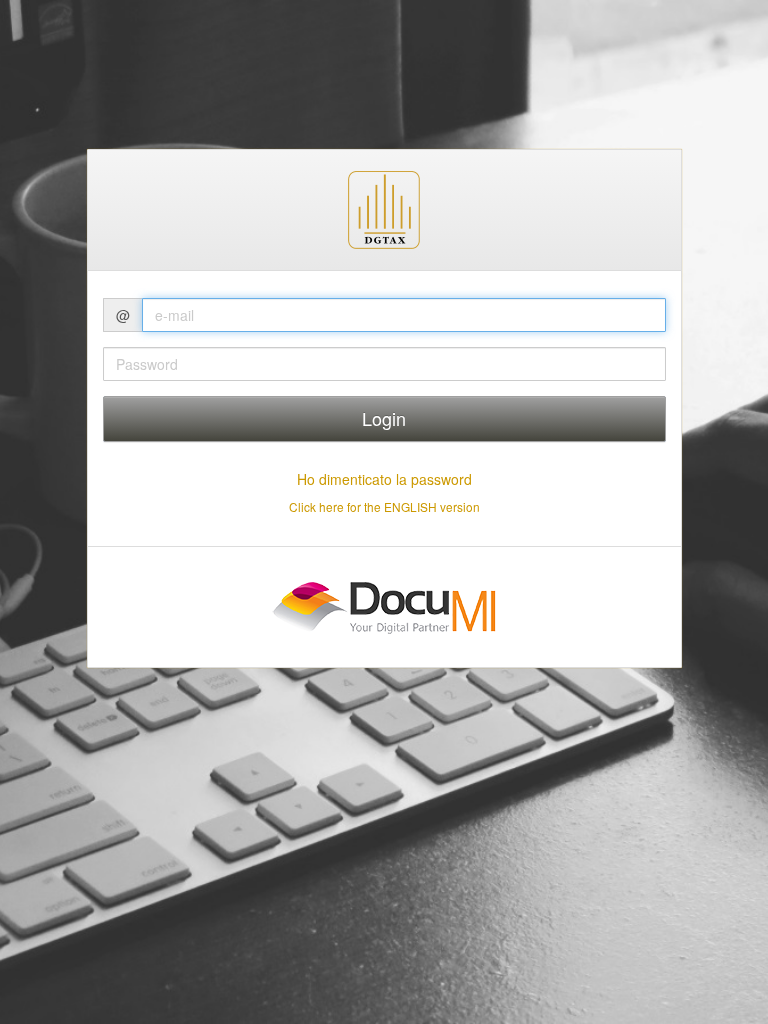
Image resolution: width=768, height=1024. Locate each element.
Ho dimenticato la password (384, 479)
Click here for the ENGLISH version (384, 506)
